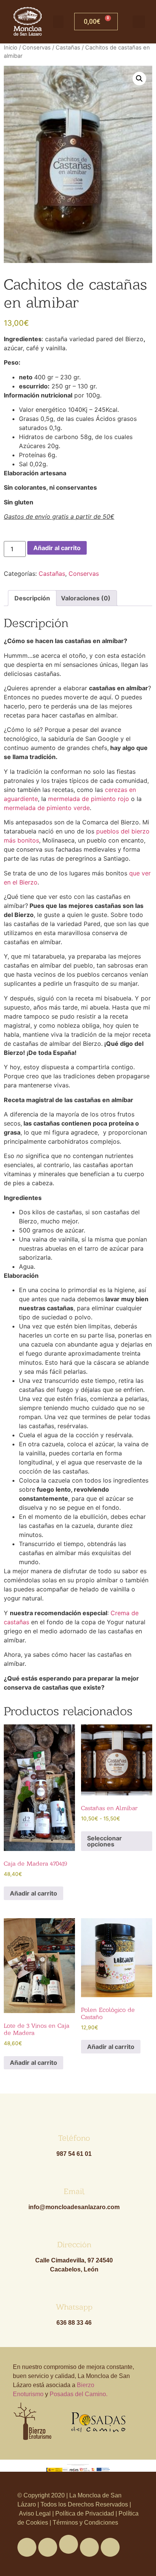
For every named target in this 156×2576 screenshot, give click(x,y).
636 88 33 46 (74, 2323)
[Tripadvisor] (89, 2547)
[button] (58, 22)
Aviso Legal (36, 2513)
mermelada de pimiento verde (47, 808)
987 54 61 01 (74, 2154)
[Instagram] (110, 2547)
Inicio (11, 48)
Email (74, 2191)
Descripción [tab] (32, 598)
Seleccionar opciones (105, 1841)
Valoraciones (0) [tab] (86, 598)
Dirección (74, 2244)
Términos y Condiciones (85, 2523)
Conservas (37, 48)
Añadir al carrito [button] (34, 1893)
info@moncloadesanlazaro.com (74, 2207)
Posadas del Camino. (79, 2394)
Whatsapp (74, 2307)
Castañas (68, 48)
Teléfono (74, 2138)
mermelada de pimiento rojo (89, 799)
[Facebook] (27, 2547)
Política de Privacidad (85, 2513)
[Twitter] (48, 2547)
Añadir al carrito (57, 548)
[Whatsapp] (69, 2544)
